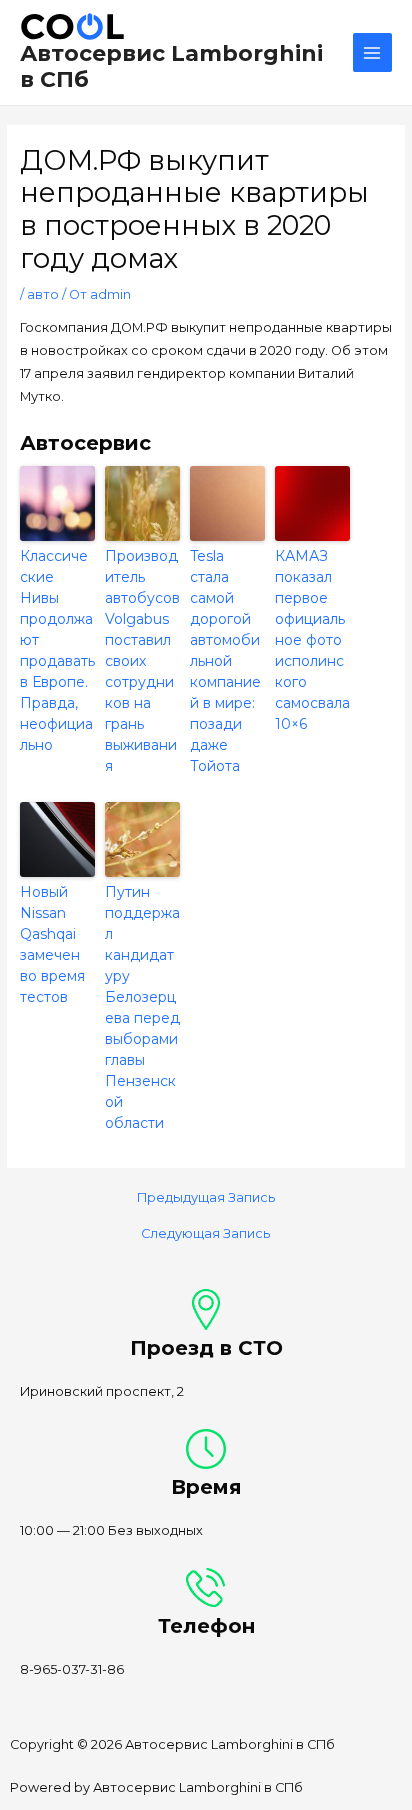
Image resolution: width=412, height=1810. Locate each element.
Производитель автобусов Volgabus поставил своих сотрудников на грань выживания (142, 661)
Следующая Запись (205, 1234)
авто (43, 294)
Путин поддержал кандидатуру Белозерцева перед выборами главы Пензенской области (142, 1007)
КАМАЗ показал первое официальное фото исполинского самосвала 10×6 (312, 640)
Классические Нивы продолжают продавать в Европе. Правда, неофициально (57, 650)
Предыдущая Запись (206, 1198)
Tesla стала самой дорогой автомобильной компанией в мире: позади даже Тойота (225, 661)
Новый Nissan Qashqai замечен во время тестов (52, 944)
